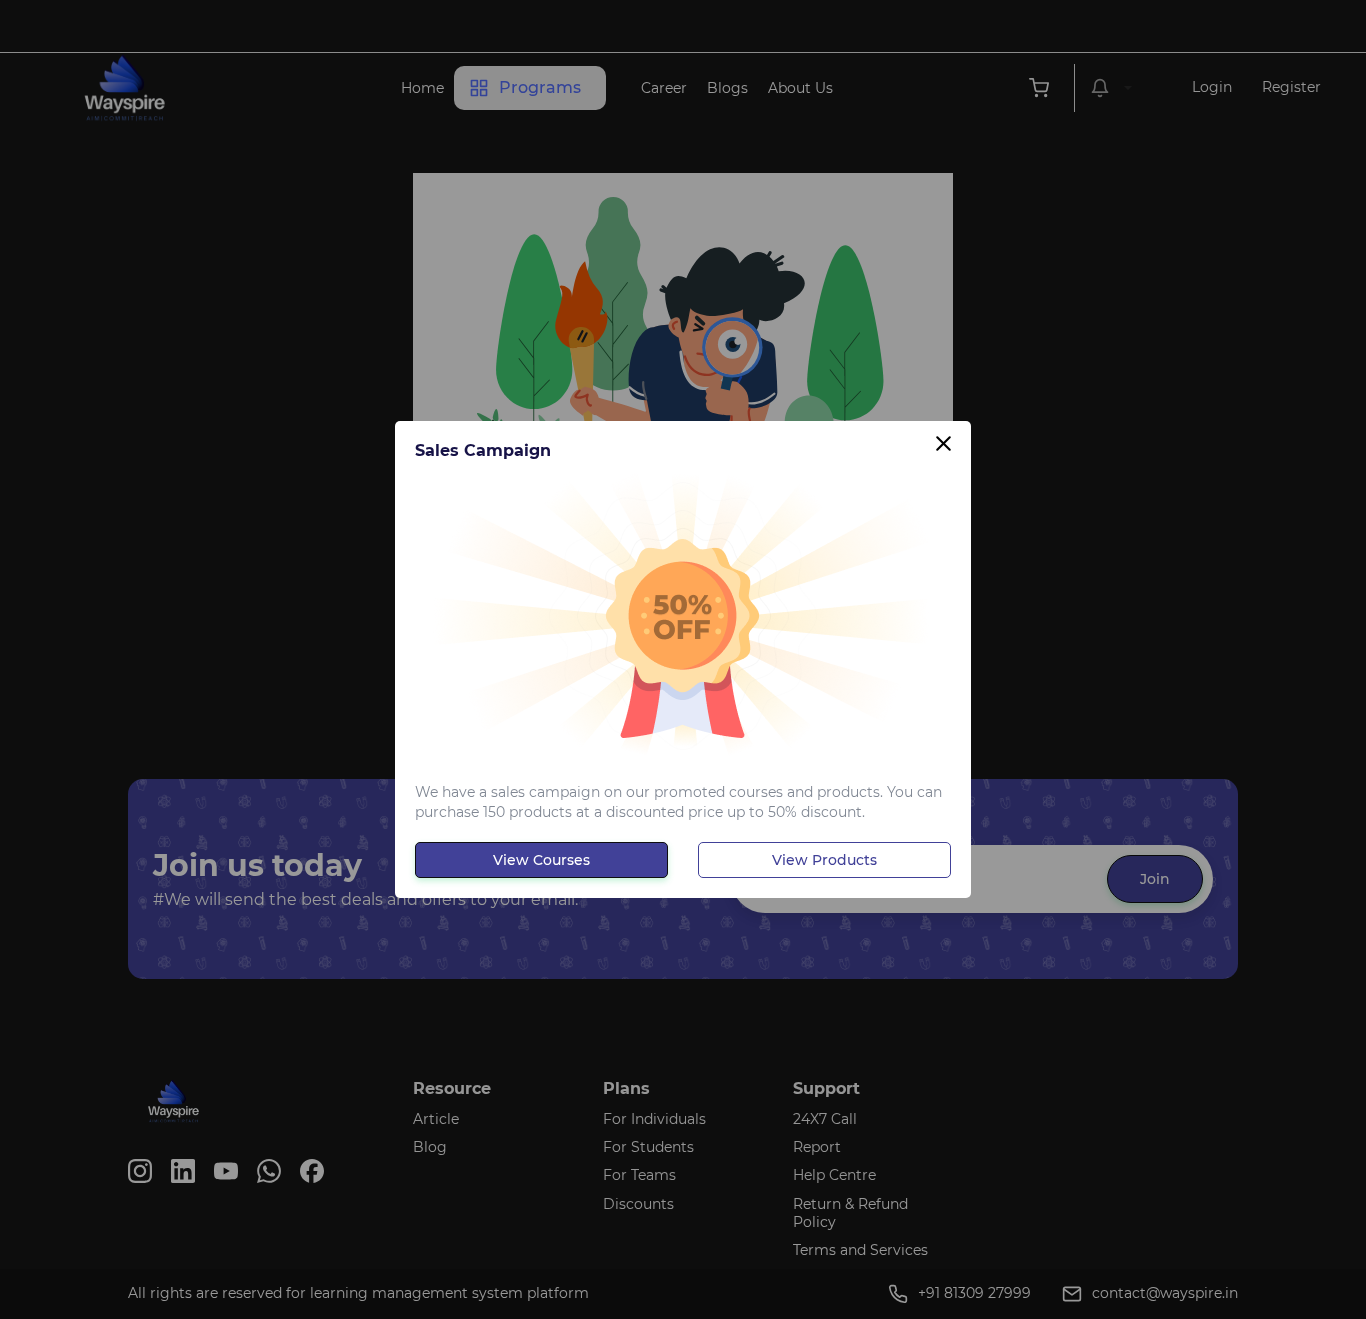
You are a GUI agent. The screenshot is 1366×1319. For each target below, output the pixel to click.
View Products (824, 860)
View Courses (541, 860)
